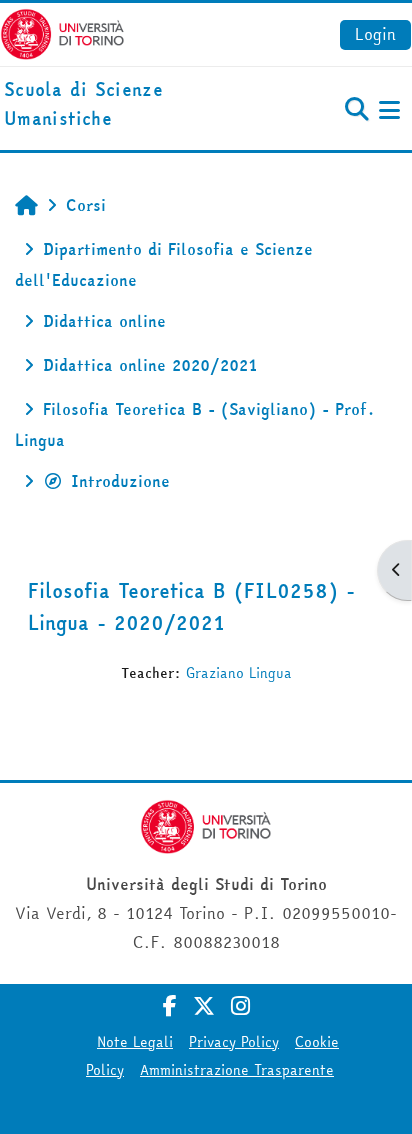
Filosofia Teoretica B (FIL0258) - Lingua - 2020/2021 (191, 606)
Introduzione (120, 481)
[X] (204, 1006)
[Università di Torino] (62, 32)
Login (375, 34)
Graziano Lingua (239, 673)
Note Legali (135, 1042)
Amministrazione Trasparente (237, 1070)
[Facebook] (170, 1006)
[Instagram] (240, 1006)
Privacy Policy (234, 1042)
